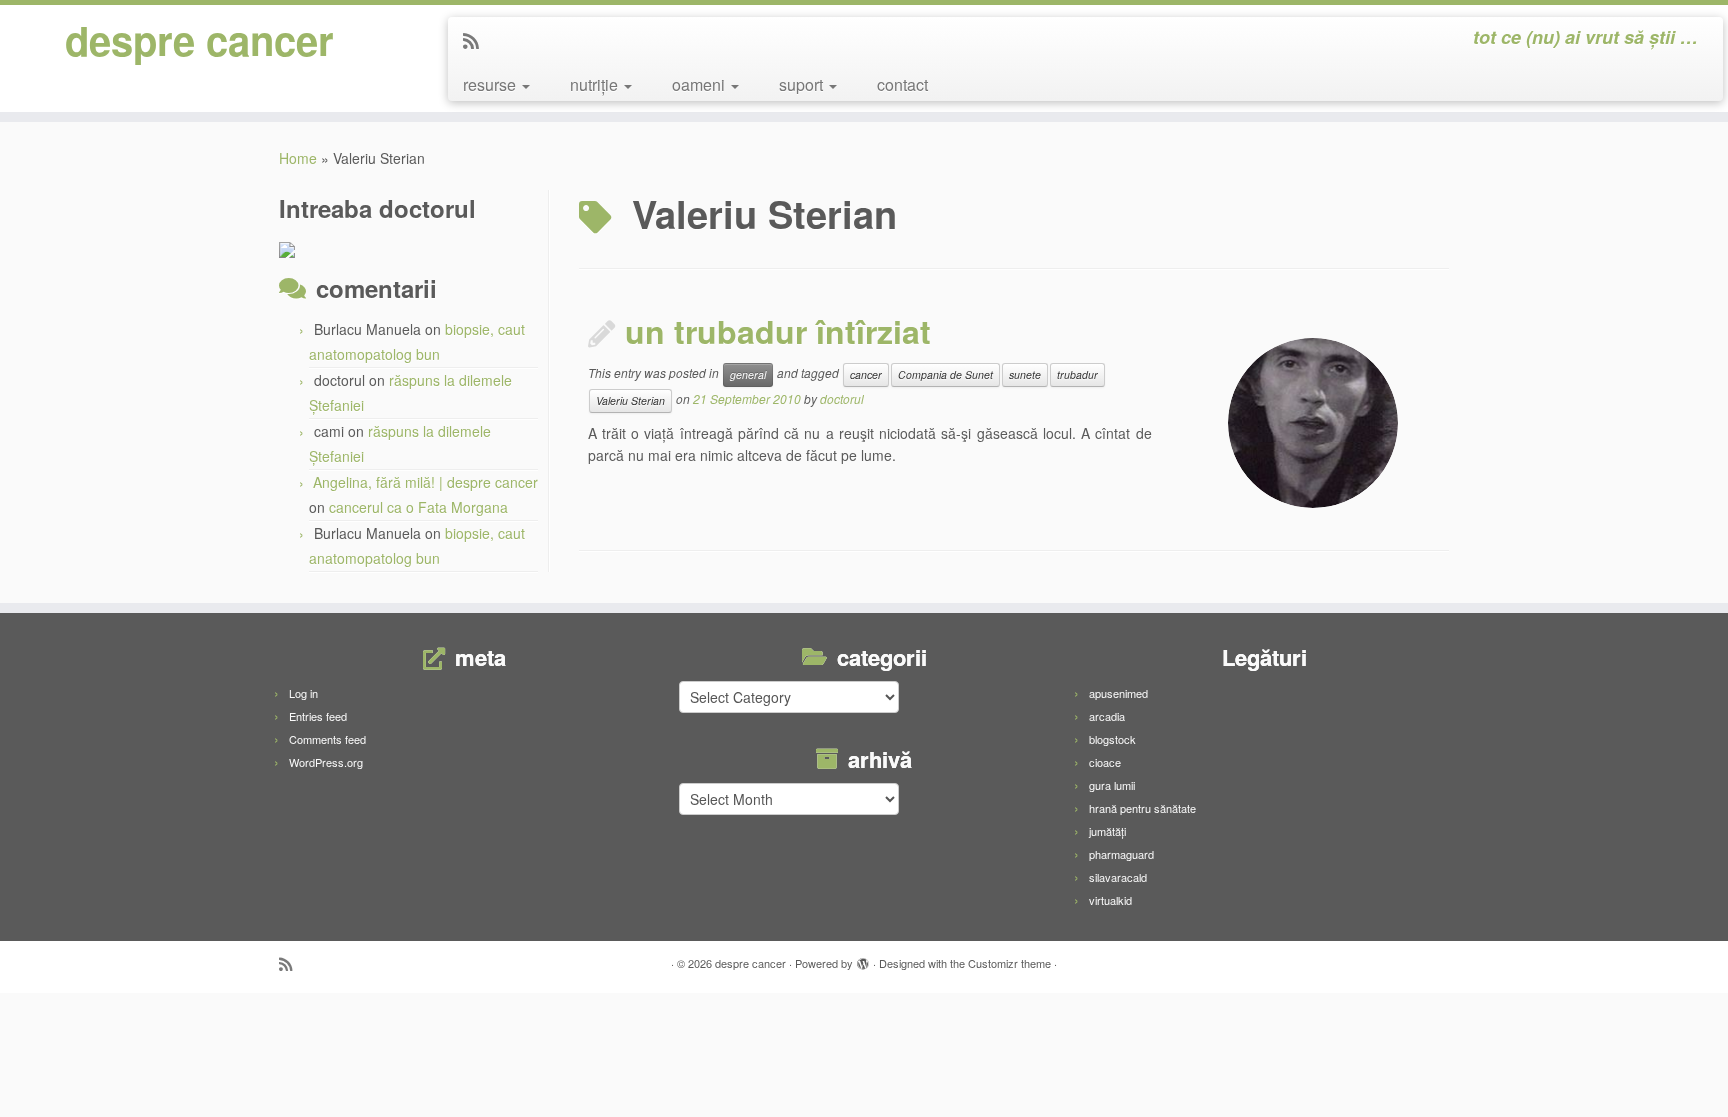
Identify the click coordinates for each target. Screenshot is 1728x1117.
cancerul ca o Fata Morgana (418, 507)
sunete (1025, 374)
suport (803, 84)
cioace (1105, 762)
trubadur (1077, 374)
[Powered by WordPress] (863, 959)
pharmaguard (1121, 854)
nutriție (596, 84)
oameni (700, 84)
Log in (303, 693)
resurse (491, 84)
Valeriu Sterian (630, 400)
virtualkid (1110, 900)
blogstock (1112, 739)
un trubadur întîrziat (778, 331)
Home (298, 158)
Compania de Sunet (945, 374)
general (748, 374)
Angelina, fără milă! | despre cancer (425, 482)
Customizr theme (1009, 963)
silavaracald (1118, 877)
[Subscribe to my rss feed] (477, 40)
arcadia (1107, 716)
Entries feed (318, 716)
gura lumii (1112, 785)
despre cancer (199, 40)
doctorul (842, 398)
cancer (866, 374)
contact (902, 84)
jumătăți (1107, 831)
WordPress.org (326, 762)
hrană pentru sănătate (1142, 808)
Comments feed (327, 739)
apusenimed (1118, 693)
